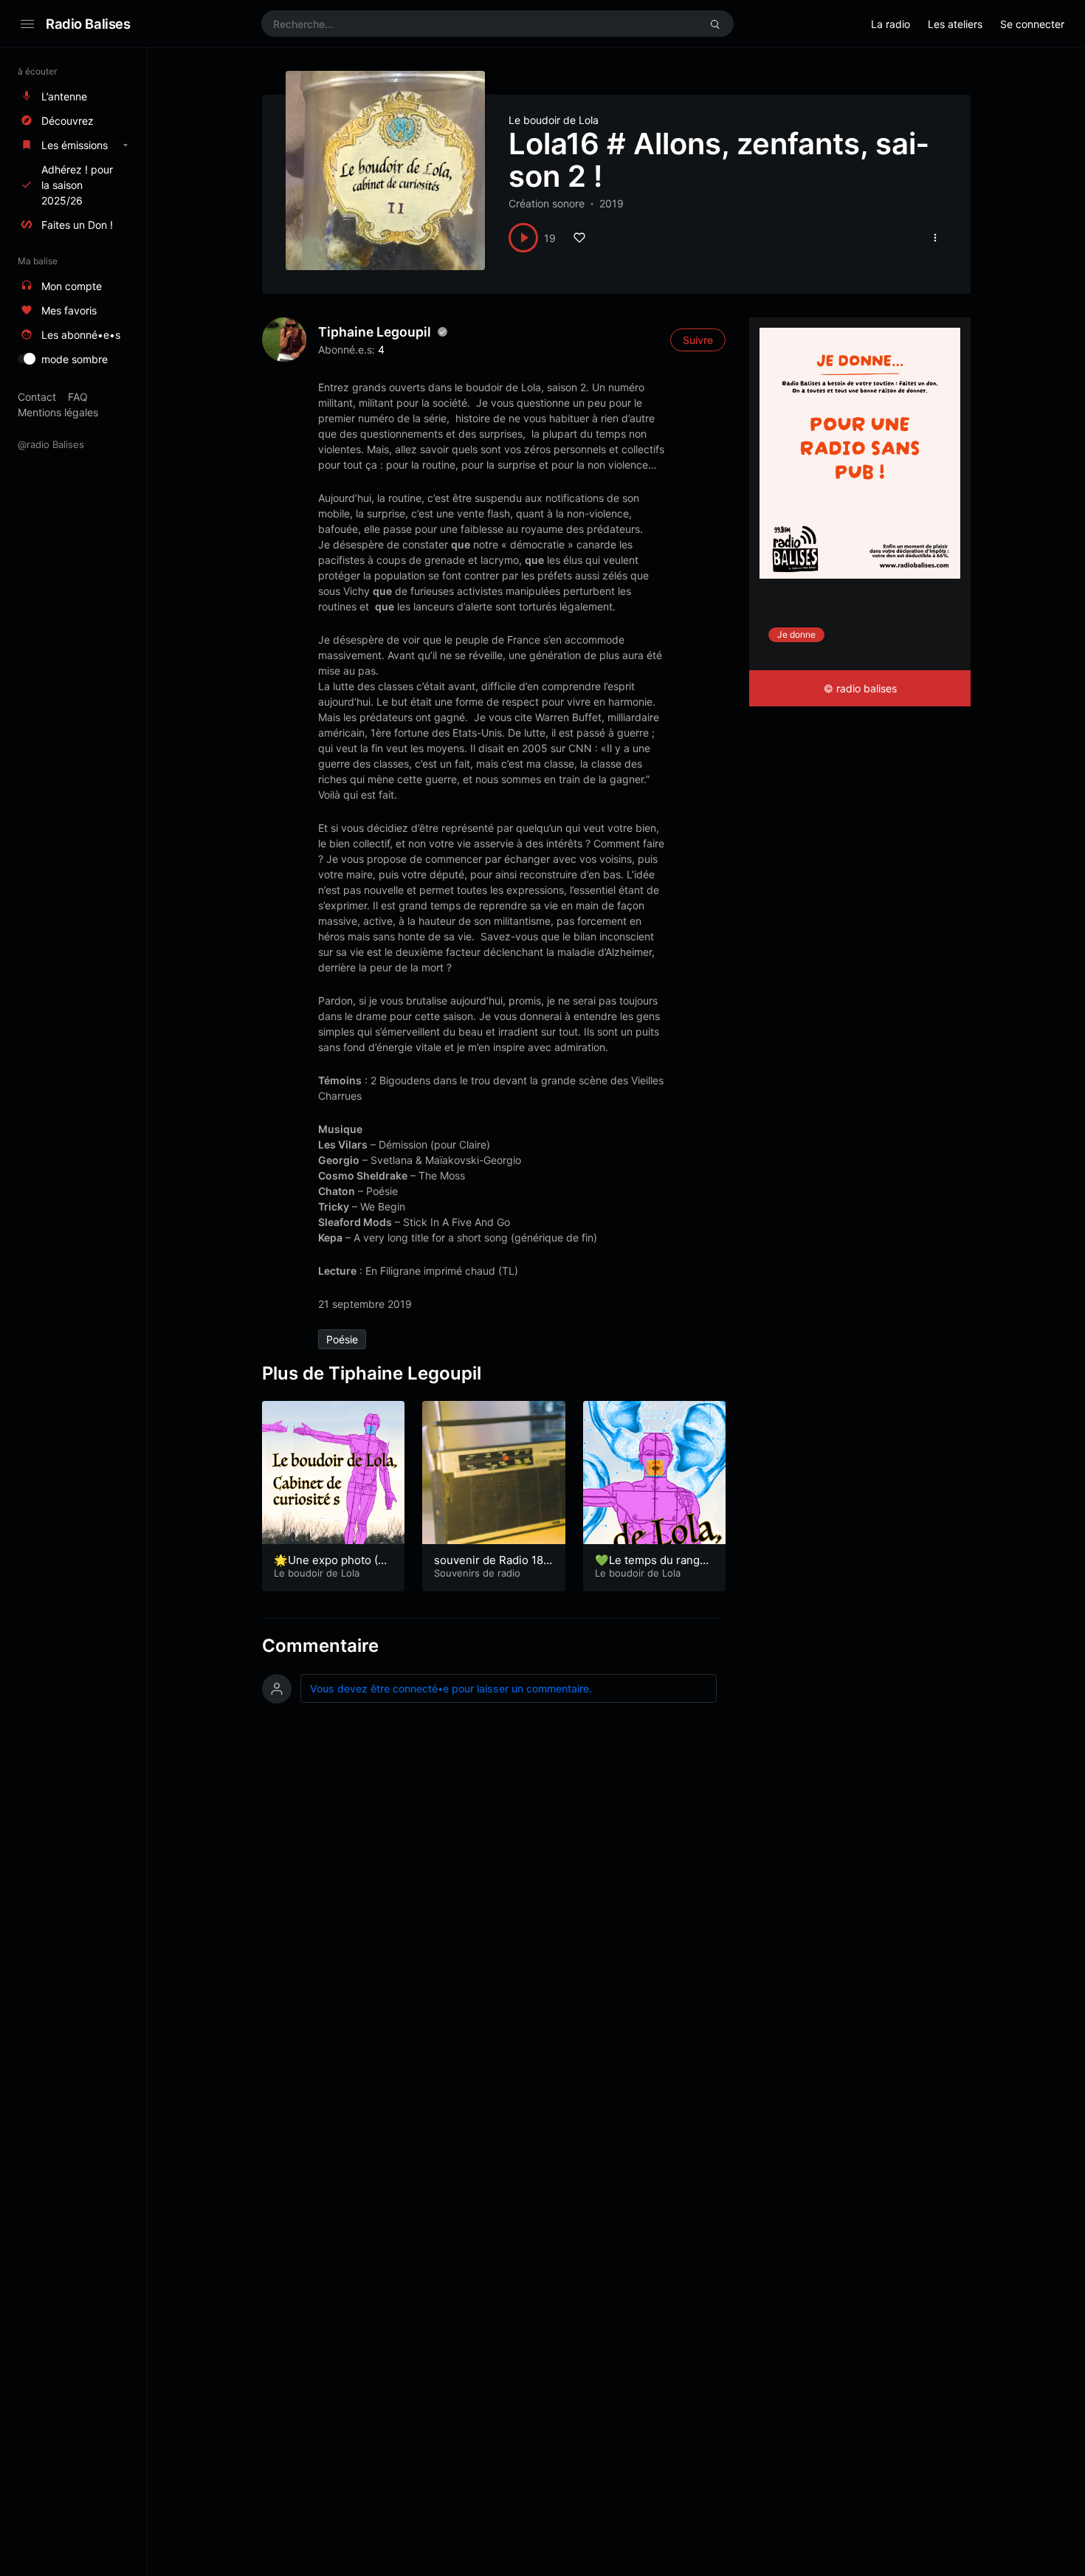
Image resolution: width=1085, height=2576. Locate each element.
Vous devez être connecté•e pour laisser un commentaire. (451, 1688)
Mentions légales (58, 412)
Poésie (342, 1339)
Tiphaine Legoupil (375, 332)
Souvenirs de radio (477, 1573)
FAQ (78, 397)
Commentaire (320, 1646)
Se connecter (1032, 24)
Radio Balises (88, 24)
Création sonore (547, 203)
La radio (891, 24)
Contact (37, 397)
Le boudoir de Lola (554, 120)
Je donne (796, 634)
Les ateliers (955, 24)
